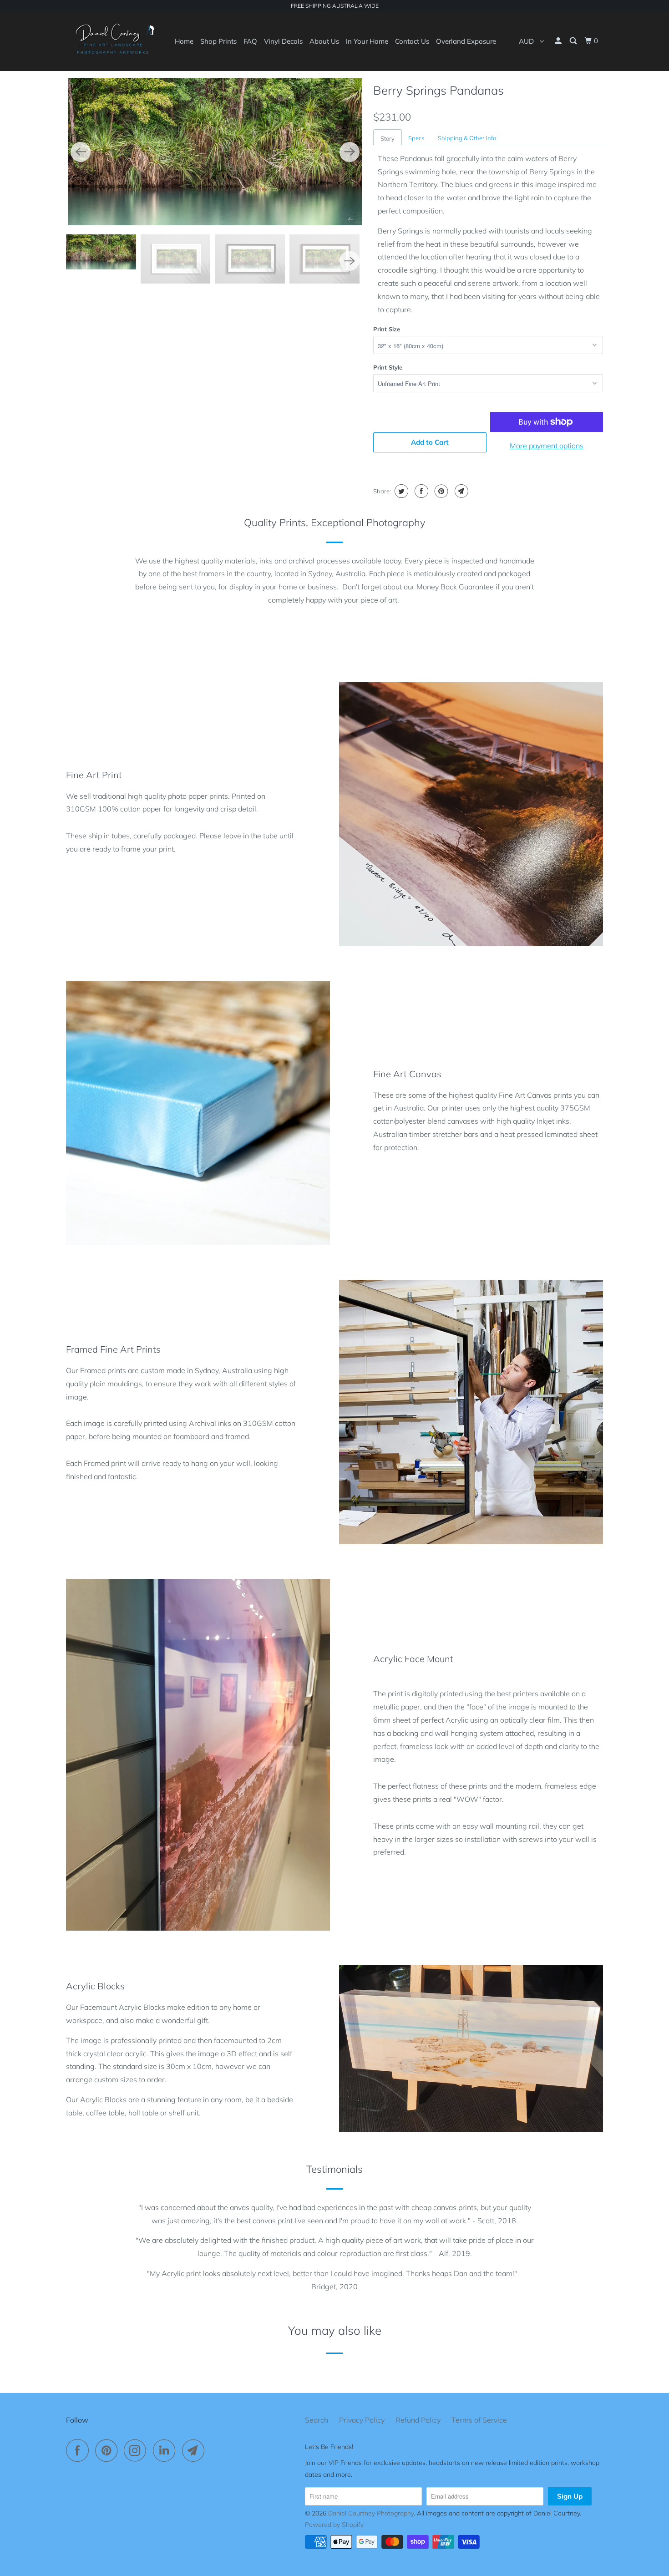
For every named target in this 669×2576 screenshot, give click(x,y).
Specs (416, 138)
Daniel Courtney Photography (371, 2513)
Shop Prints (218, 41)
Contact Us (412, 41)
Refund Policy (418, 2420)
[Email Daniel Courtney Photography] (196, 2450)
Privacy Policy (362, 2420)
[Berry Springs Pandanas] (215, 152)
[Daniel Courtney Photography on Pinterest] (109, 2450)
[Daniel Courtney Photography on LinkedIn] (167, 2450)
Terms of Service (479, 2420)
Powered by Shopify (334, 2525)
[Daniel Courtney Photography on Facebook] (80, 2450)
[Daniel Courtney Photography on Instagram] (137, 2450)
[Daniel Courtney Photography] (113, 41)
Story (388, 138)
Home (184, 41)
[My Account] (559, 41)
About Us (324, 41)
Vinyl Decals (283, 41)
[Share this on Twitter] (400, 491)
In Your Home (367, 41)
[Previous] (81, 152)
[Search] (574, 41)
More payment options (547, 446)
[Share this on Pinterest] (440, 491)
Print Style (388, 367)
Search (317, 2420)
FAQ (250, 41)
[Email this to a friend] (460, 491)
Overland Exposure (466, 41)
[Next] (350, 152)
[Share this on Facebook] (420, 491)
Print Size (387, 329)
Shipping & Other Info (467, 138)
